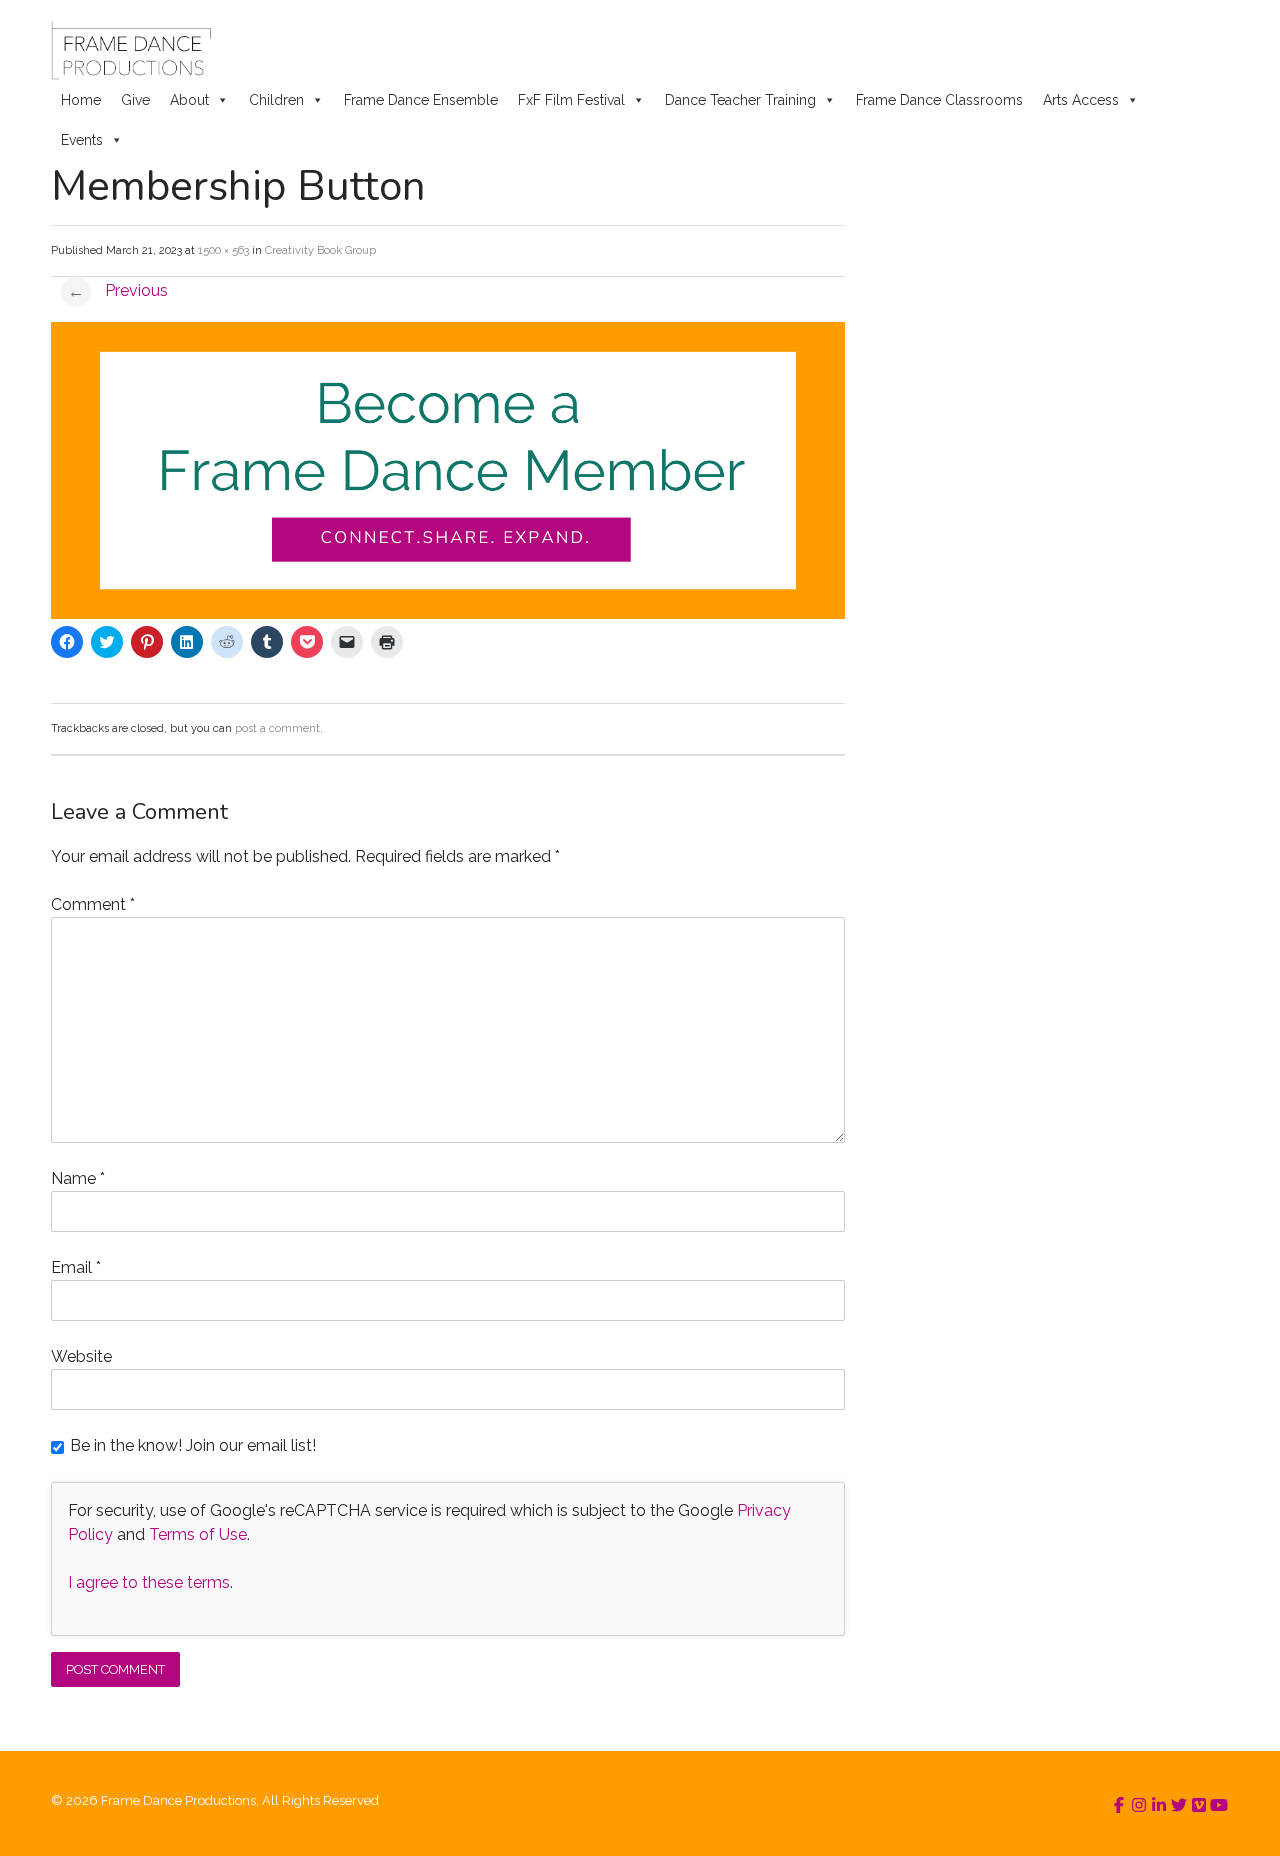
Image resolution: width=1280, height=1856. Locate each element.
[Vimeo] (1199, 1805)
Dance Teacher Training (740, 100)
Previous (118, 290)
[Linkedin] (1159, 1805)
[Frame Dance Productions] (130, 50)
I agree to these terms (149, 1582)
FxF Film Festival (571, 100)
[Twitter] (1179, 1805)
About (189, 100)
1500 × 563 (223, 250)
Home (81, 100)
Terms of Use (198, 1534)
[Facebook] (1119, 1805)
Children (276, 100)
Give (135, 100)
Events (82, 140)
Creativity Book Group (320, 250)
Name (78, 1178)
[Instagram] (1139, 1805)
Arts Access (1081, 100)
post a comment (277, 728)
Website (81, 1356)
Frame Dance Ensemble (421, 100)
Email (76, 1267)
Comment (93, 904)
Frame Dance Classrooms (939, 100)
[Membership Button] (448, 613)
